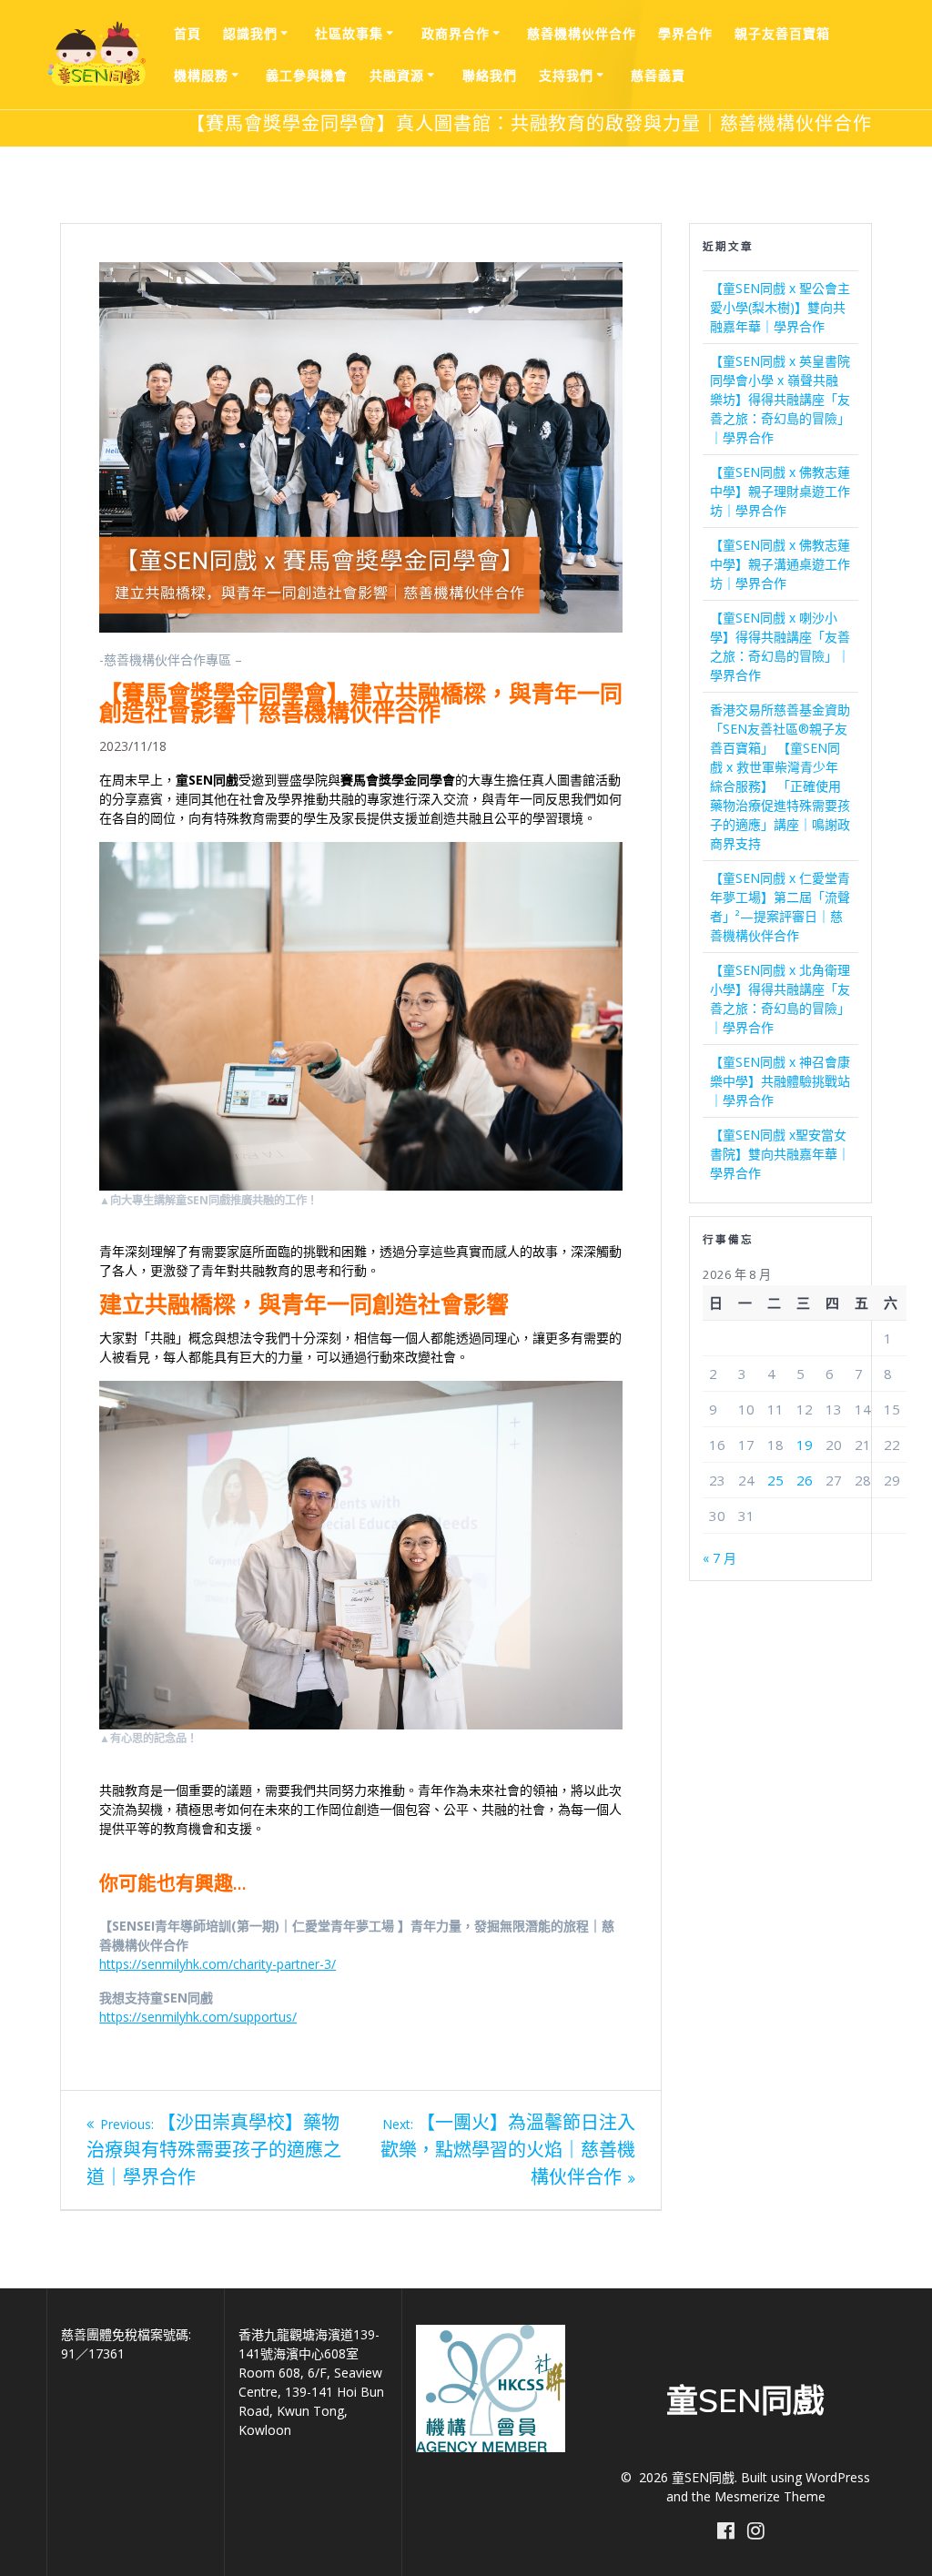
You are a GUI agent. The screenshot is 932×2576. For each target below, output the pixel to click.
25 (775, 1480)
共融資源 (397, 75)
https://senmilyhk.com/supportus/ (198, 2017)
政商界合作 (456, 33)
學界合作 (685, 33)
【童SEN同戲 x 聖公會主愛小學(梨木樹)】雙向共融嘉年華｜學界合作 (780, 307)
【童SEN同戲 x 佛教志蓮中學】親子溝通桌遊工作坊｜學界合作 (780, 564)
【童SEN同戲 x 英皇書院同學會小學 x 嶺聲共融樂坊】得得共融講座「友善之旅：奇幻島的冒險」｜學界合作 (780, 399)
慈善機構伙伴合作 (582, 33)
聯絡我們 (490, 75)
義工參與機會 (307, 75)
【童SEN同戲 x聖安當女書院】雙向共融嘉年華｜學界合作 (780, 1154)
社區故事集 (349, 33)
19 (805, 1445)
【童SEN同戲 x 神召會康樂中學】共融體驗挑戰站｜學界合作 (780, 1081)
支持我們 (566, 75)
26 (805, 1480)
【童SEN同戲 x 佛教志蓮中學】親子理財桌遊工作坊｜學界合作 (780, 491)
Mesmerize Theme (770, 2496)
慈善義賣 (658, 75)
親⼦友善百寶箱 (782, 33)
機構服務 (201, 75)
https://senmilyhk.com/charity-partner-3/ (218, 1964)
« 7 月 (719, 1558)
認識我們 (250, 33)
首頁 (187, 33)
